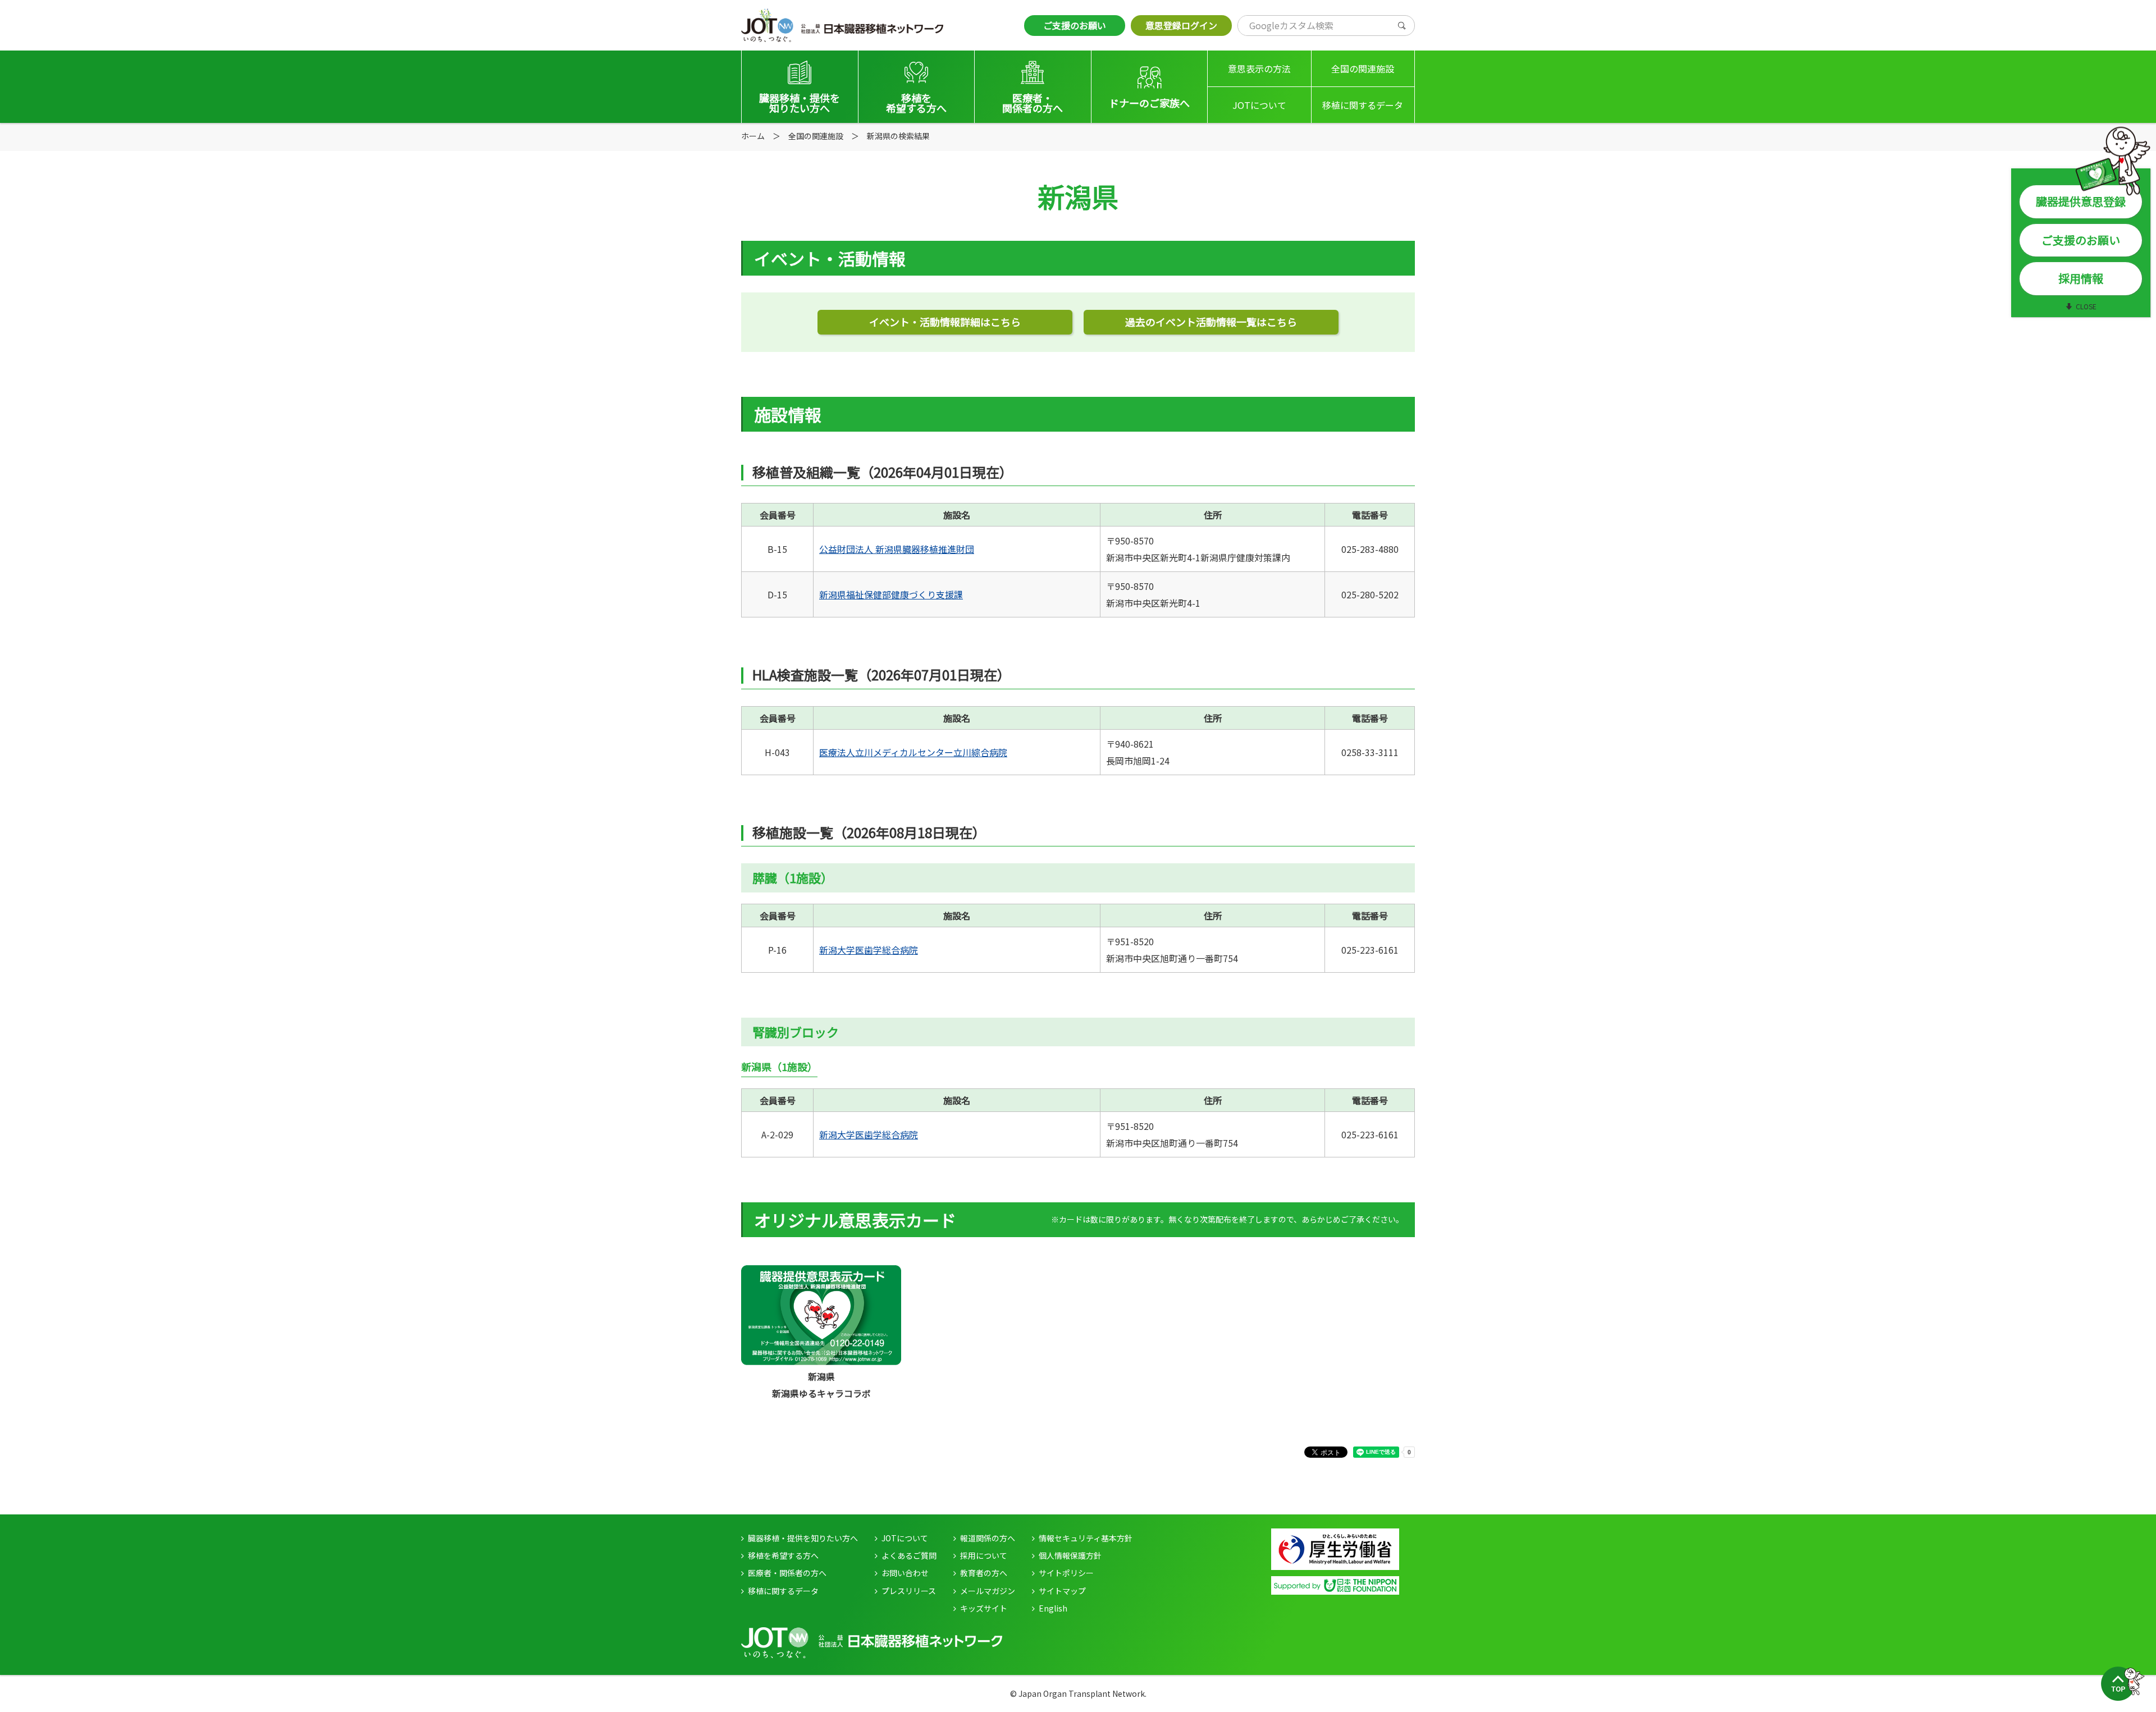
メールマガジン (988, 1591)
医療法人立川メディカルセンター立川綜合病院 (913, 752)
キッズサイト (984, 1608)
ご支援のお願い (1075, 25)
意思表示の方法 (1259, 68)
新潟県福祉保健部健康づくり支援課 (891, 594)
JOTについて (1259, 105)
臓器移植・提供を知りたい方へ (803, 1538)
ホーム (753, 136)
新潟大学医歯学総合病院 (869, 950)
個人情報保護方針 (1070, 1555)
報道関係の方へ (988, 1538)
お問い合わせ (905, 1573)
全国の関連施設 (1363, 68)
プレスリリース (909, 1591)
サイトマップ (1062, 1591)
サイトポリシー (1066, 1573)
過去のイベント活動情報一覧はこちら (1211, 322)
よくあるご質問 (909, 1555)
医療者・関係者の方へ (787, 1573)
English (1053, 1608)
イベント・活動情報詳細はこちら (945, 322)
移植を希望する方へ (783, 1555)
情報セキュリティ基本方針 (1086, 1538)
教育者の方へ (984, 1573)
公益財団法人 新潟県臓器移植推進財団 (897, 549)
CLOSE (2086, 306)
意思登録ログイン (1181, 25)
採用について (984, 1555)
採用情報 (2081, 278)
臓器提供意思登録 (2081, 201)
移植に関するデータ (1363, 105)
